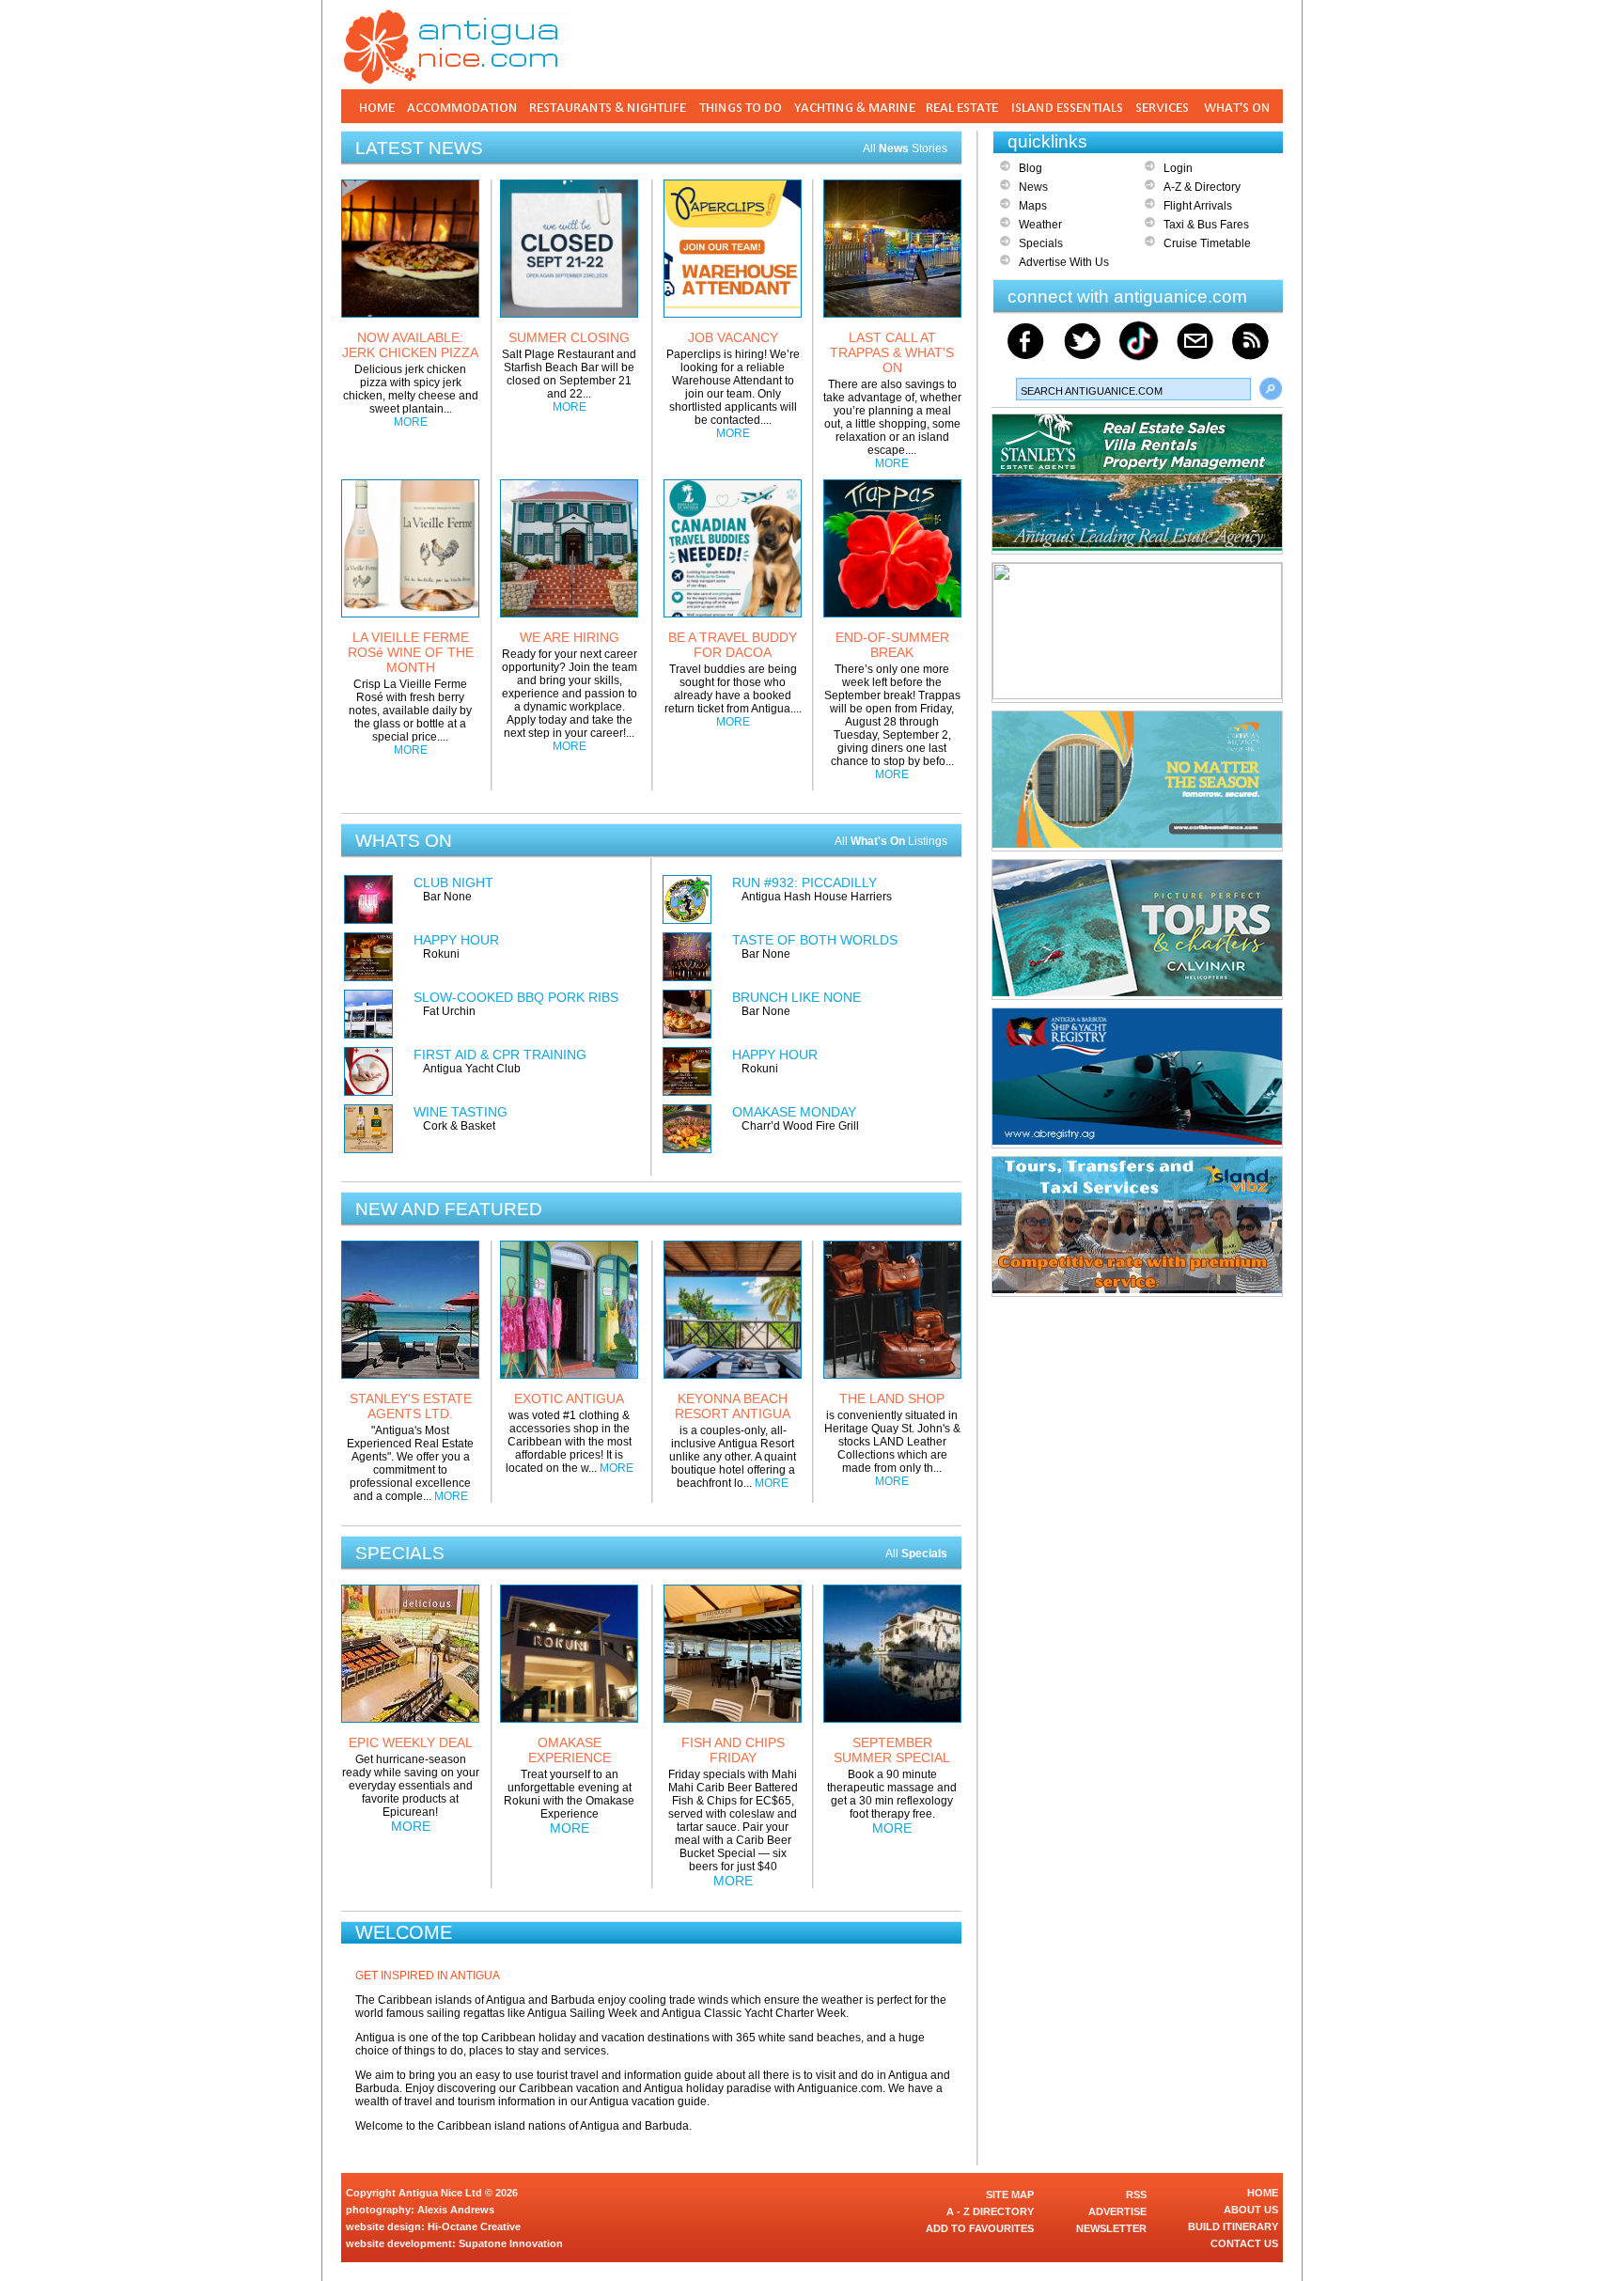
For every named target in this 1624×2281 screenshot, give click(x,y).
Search (1271, 389)
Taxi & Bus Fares (1206, 225)
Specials (1041, 243)
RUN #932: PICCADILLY (804, 883)
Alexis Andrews (456, 2210)
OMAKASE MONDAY (794, 1112)
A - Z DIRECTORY (990, 2211)
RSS (1136, 2195)
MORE (411, 422)
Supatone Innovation (511, 2243)
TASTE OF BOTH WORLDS (815, 940)
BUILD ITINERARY (1233, 2226)
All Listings (891, 841)
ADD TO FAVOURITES (980, 2228)
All (916, 1554)
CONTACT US (1244, 2243)
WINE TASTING (461, 1112)
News (1033, 187)
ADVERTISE (1117, 2211)
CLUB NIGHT (453, 883)
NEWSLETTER (1111, 2228)
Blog (1031, 168)
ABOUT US (1251, 2210)
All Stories (905, 148)
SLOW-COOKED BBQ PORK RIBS (516, 997)
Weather (1040, 225)
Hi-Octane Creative (474, 2226)
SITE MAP (1010, 2195)
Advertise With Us (1064, 262)
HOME (1263, 2193)
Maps (1033, 206)
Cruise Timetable (1207, 243)
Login (1178, 168)
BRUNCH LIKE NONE (796, 997)
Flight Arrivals (1198, 206)
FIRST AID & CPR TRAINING (500, 1055)
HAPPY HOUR (456, 940)
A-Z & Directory (1202, 187)
